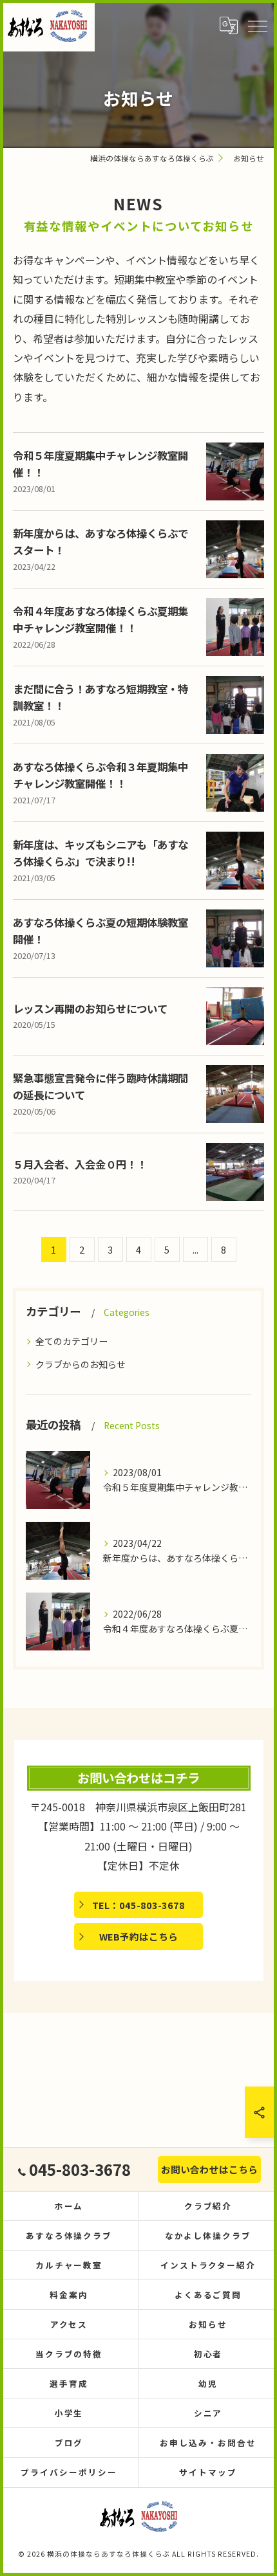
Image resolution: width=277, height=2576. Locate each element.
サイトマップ (208, 2472)
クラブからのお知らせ (81, 1364)
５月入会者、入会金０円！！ (80, 1164)
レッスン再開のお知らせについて (90, 1009)
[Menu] (257, 26)
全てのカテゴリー (72, 1341)
